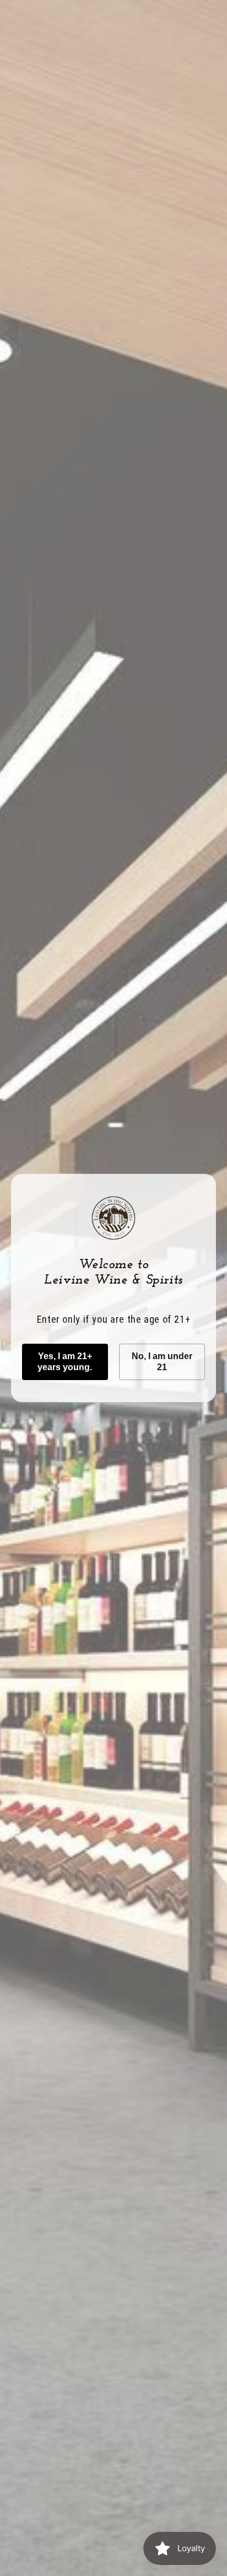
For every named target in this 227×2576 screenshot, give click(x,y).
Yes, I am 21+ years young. (65, 1362)
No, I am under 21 (162, 1362)
